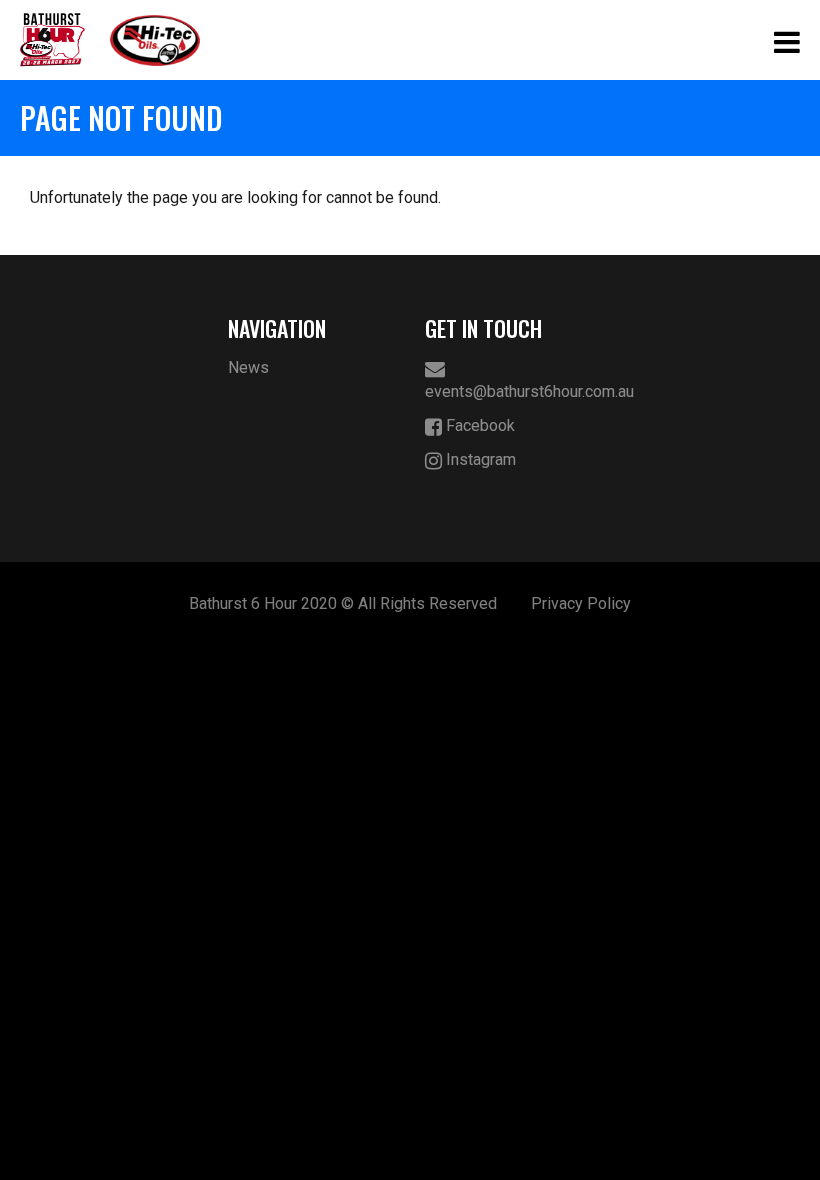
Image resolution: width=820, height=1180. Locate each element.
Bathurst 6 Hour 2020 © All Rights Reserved (343, 603)
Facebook (478, 425)
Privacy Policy (581, 603)
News (248, 367)
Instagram (479, 459)
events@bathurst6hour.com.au (509, 391)
